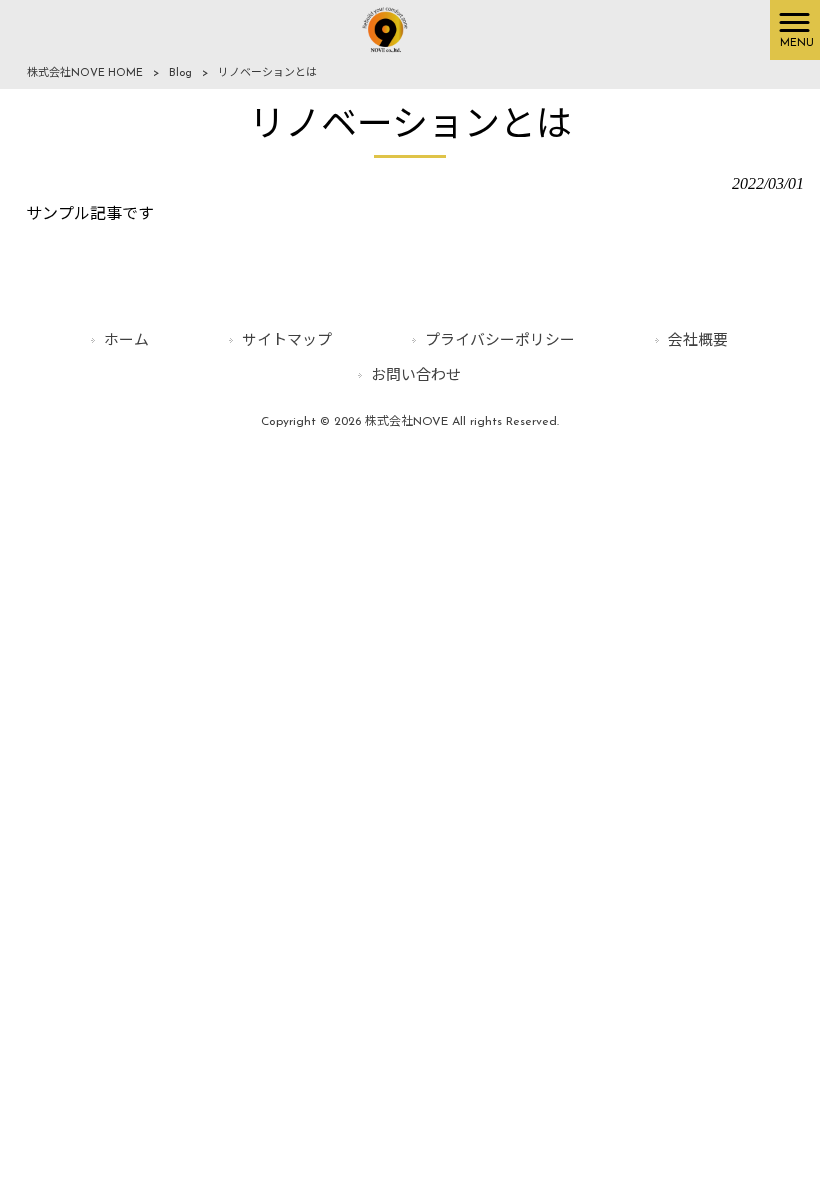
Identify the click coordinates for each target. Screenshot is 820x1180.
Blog (180, 73)
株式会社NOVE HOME (85, 73)
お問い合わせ (416, 376)
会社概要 (698, 341)
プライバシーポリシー (500, 341)
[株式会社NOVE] (385, 29)
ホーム (126, 341)
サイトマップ (287, 341)
